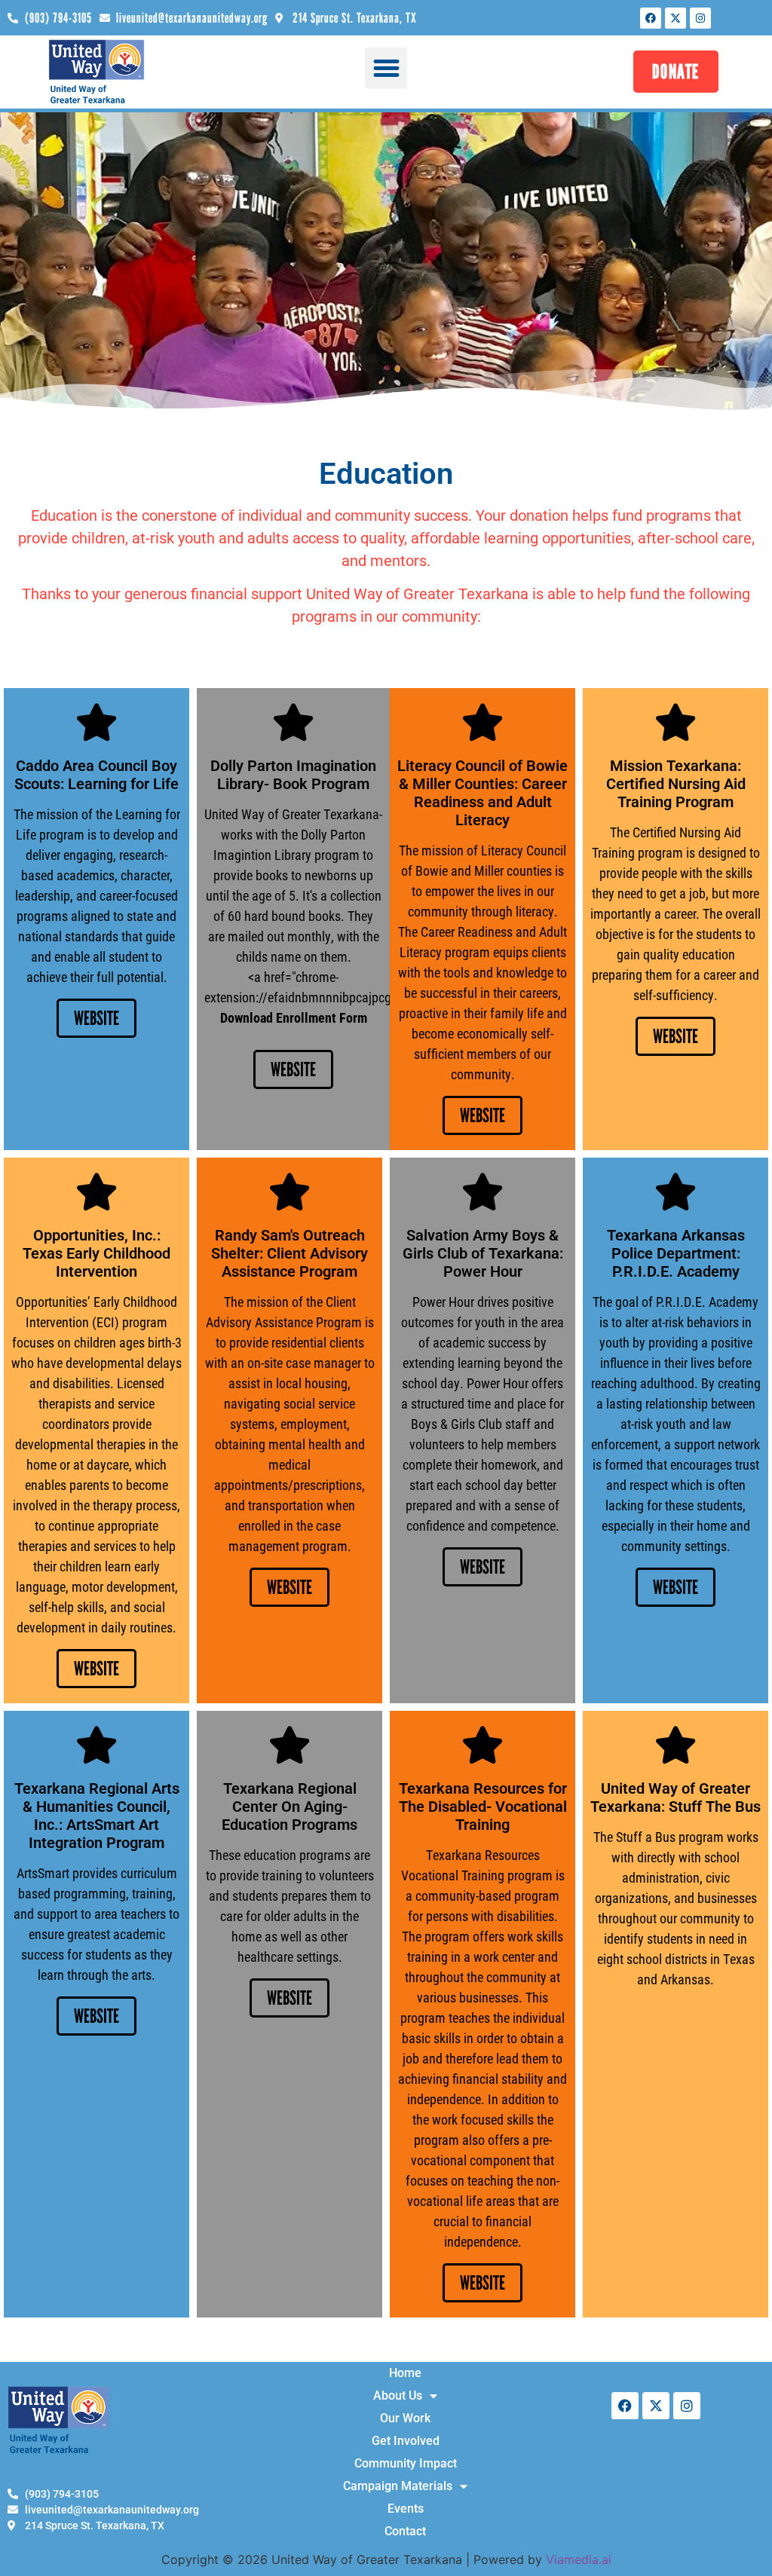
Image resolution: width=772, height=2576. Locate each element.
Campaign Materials (398, 2486)
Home (405, 2373)
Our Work (405, 2418)
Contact (405, 2531)
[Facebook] (651, 18)
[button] (386, 69)
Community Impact (406, 2463)
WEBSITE (96, 1018)
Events (406, 2509)
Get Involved (406, 2441)
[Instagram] (700, 18)
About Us (398, 2395)
